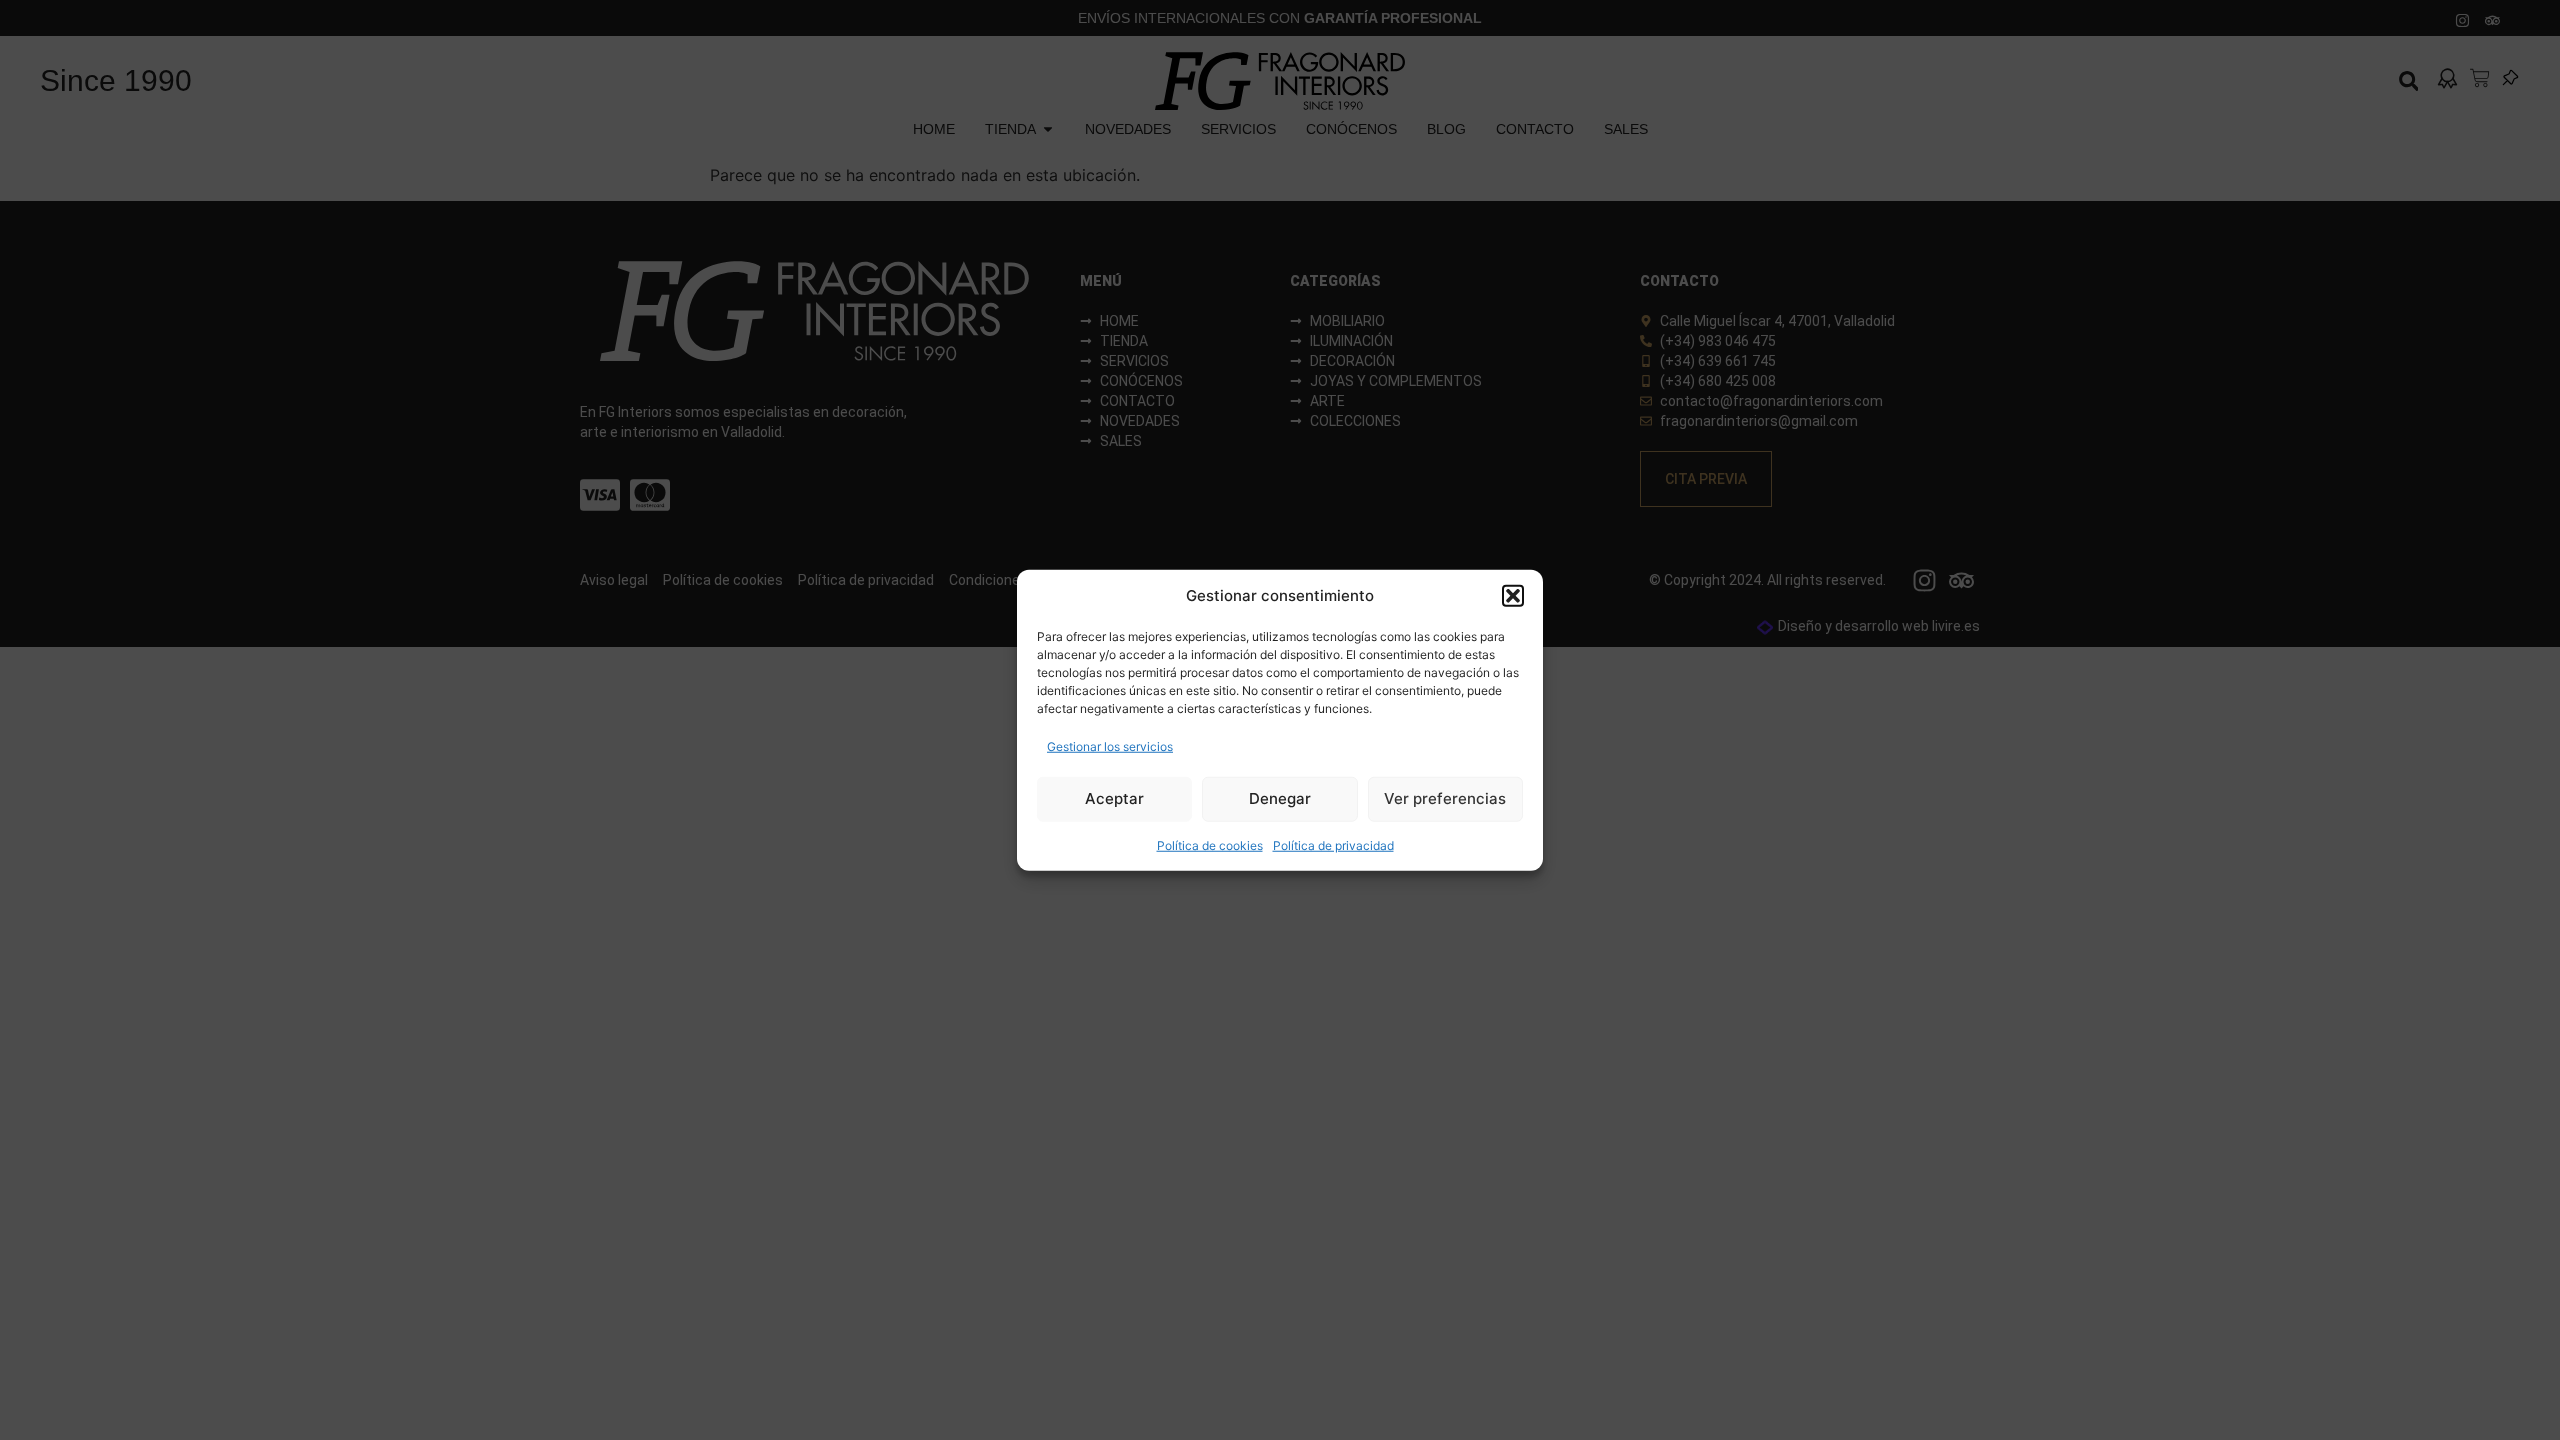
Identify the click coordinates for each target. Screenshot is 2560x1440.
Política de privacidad (1333, 844)
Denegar (1280, 798)
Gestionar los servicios (1110, 745)
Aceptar (1114, 798)
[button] (1513, 596)
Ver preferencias (1445, 798)
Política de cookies (1210, 844)
